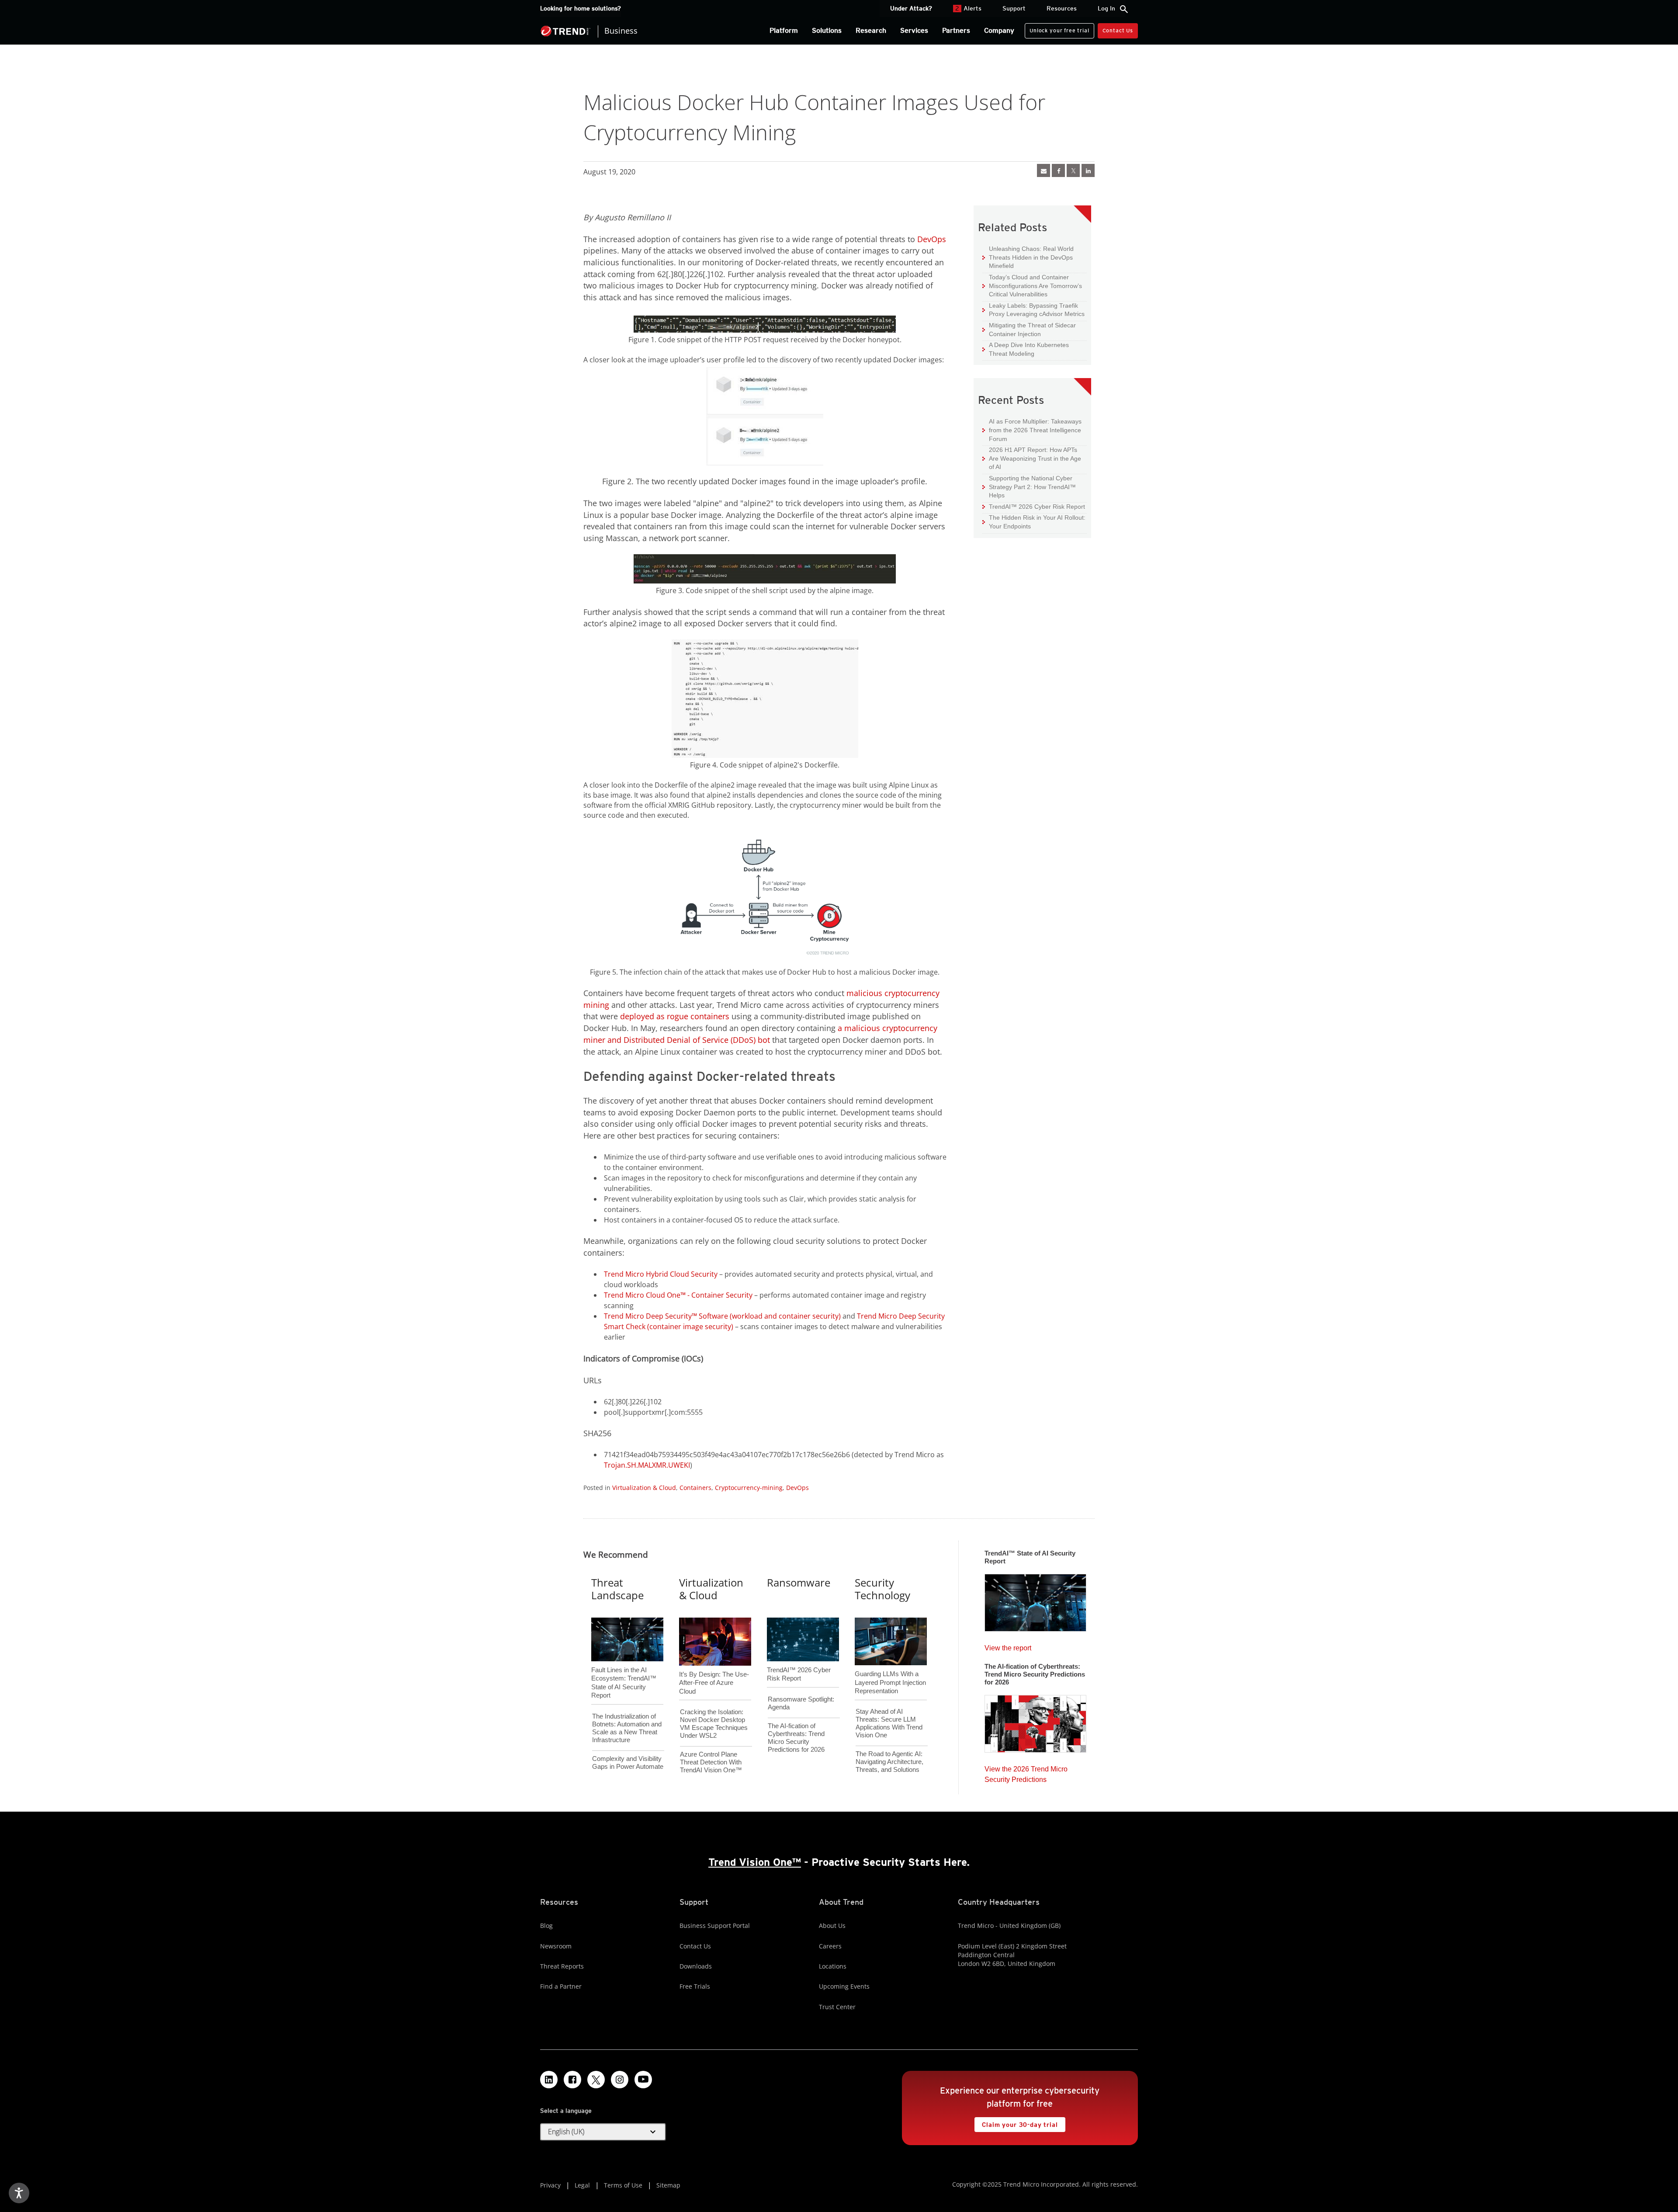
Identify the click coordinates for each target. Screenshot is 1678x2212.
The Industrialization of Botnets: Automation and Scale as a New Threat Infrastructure (627, 1728)
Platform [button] (784, 30)
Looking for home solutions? (581, 8)
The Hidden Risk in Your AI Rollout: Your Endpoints (1034, 522)
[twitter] (1073, 170)
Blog (546, 1926)
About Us (832, 1926)
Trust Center (837, 2007)
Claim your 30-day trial (1016, 2123)
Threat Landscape (617, 1589)
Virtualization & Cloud (644, 1488)
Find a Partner (561, 1986)
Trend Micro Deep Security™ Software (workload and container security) (722, 1316)
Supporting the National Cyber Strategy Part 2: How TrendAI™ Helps (1029, 486)
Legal (582, 2185)
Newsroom (556, 1946)
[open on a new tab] (596, 2080)
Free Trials (695, 1986)
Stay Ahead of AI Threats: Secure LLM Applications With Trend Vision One (889, 1723)
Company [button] (999, 30)
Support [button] (1014, 8)
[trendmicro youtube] (643, 2080)
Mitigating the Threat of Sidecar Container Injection (1029, 329)
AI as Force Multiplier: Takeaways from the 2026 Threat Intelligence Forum (1032, 430)
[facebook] (1058, 170)
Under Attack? (911, 8)
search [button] (1124, 9)
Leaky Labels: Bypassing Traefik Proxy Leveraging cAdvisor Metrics (1033, 310)
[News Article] (1044, 170)
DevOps (932, 239)
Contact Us (1118, 30)
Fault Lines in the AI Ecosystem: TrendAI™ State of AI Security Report (624, 1668)
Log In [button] (1106, 8)
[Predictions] (1035, 1721)
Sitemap (668, 2185)
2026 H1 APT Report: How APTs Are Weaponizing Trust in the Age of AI (1032, 458)
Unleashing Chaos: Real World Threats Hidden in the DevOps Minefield (1028, 257)
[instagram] (620, 2080)
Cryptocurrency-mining (749, 1488)
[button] (603, 2132)
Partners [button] (956, 30)
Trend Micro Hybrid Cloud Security (661, 1274)
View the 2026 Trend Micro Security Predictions (1026, 1772)
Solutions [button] (827, 30)
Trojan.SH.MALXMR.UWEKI (647, 1465)
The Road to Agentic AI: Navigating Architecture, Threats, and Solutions (889, 1762)
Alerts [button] (968, 8)
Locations (833, 1966)
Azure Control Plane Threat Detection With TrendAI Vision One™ (711, 1762)
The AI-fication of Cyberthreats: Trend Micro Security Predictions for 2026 (796, 1738)
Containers (695, 1488)
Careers (830, 1946)
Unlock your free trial (1057, 28)
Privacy (550, 2185)
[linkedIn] (1088, 170)
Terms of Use (623, 2185)
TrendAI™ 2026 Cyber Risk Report (1037, 507)
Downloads (696, 1966)
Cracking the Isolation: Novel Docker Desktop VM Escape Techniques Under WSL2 (714, 1724)
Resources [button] (1062, 8)
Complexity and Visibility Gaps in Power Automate (628, 1762)
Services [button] (914, 30)
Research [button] (871, 30)
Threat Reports (562, 1966)
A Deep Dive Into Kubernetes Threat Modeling (1026, 349)
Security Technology (882, 1589)
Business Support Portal (715, 1926)
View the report (1008, 1646)
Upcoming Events (844, 1986)
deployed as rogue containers (675, 1016)
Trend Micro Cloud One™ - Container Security (678, 1295)
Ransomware (799, 1582)
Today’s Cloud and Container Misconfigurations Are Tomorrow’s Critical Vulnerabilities (1032, 285)
